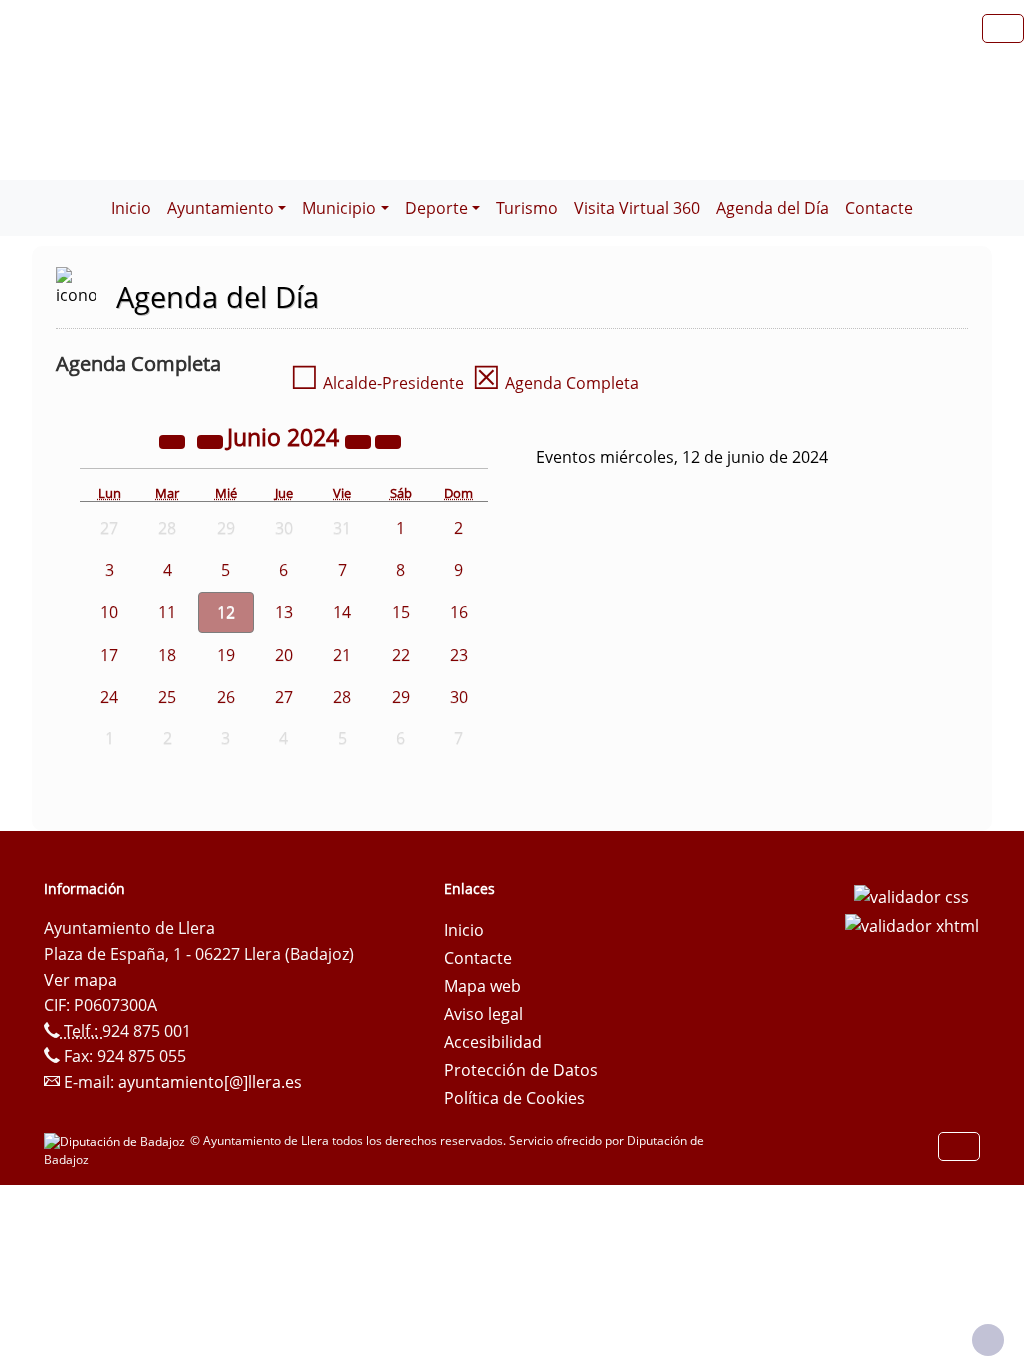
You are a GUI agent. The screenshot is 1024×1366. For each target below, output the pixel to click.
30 (459, 697)
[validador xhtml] (912, 925)
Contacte (879, 208)
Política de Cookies (514, 1098)
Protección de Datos (521, 1070)
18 (167, 655)
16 (459, 612)
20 (284, 655)
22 (401, 655)
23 (459, 655)
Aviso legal (483, 1014)
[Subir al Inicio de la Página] (988, 1340)
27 (284, 697)
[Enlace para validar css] (911, 895)
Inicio (131, 208)
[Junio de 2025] (360, 440)
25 (167, 697)
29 (401, 697)
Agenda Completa (555, 383)
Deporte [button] (436, 208)
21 (342, 655)
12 (226, 612)
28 (342, 697)
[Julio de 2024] (388, 440)
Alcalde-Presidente (377, 383)
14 (342, 612)
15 (401, 612)
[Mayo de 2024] (212, 440)
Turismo (527, 208)
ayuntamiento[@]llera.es (210, 1082)
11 (167, 612)
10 (109, 612)
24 (109, 697)
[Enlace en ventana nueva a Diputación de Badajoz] (117, 1140)
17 (109, 655)
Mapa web (482, 986)
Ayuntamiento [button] (220, 208)
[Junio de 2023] (174, 440)
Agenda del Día (772, 208)
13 (284, 612)
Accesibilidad (493, 1042)
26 (226, 697)
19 (226, 655)
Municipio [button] (339, 208)
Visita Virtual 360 (637, 208)
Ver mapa (80, 980)
